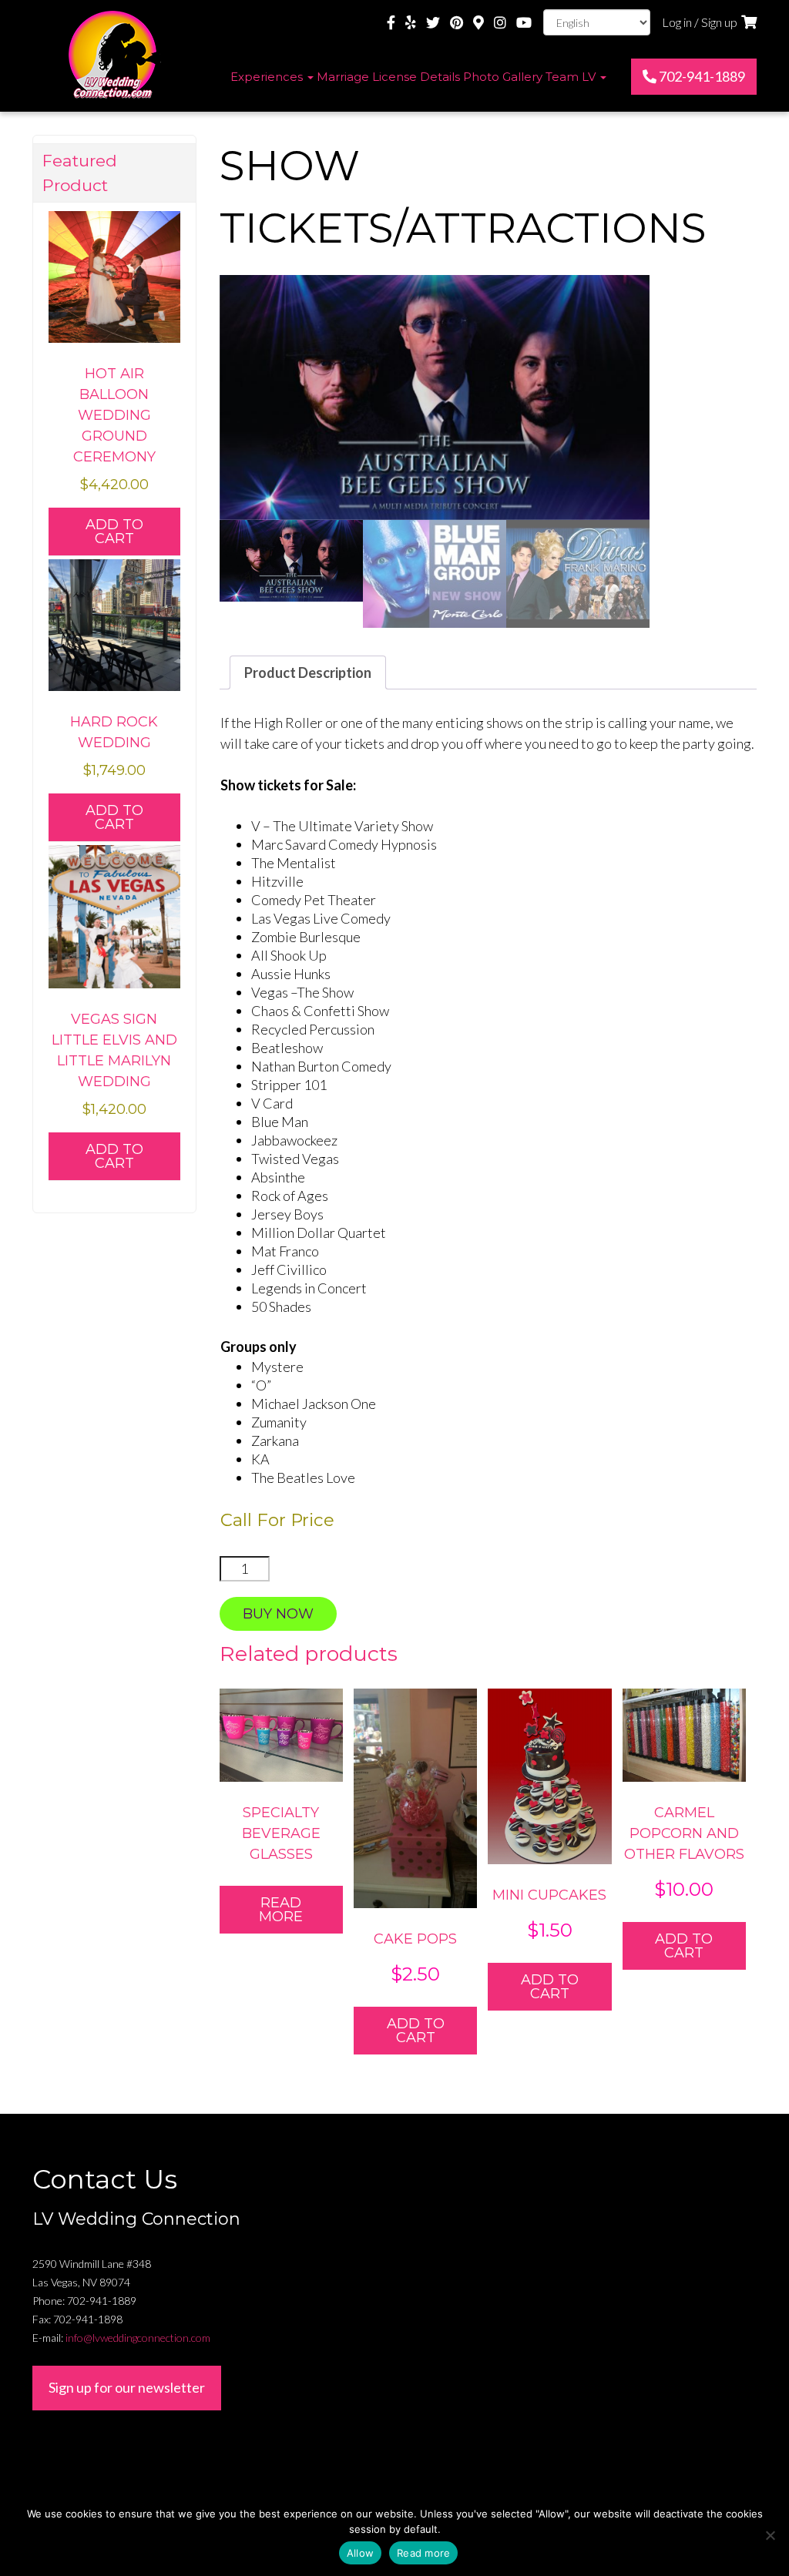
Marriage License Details (388, 77)
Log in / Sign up (700, 22)
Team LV (572, 77)
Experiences (268, 77)
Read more (281, 1910)
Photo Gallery (503, 77)
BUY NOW (278, 1614)
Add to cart (416, 2031)
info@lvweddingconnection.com (138, 2338)
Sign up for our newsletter (127, 2387)
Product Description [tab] (308, 673)
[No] (770, 2535)
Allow (360, 2553)
